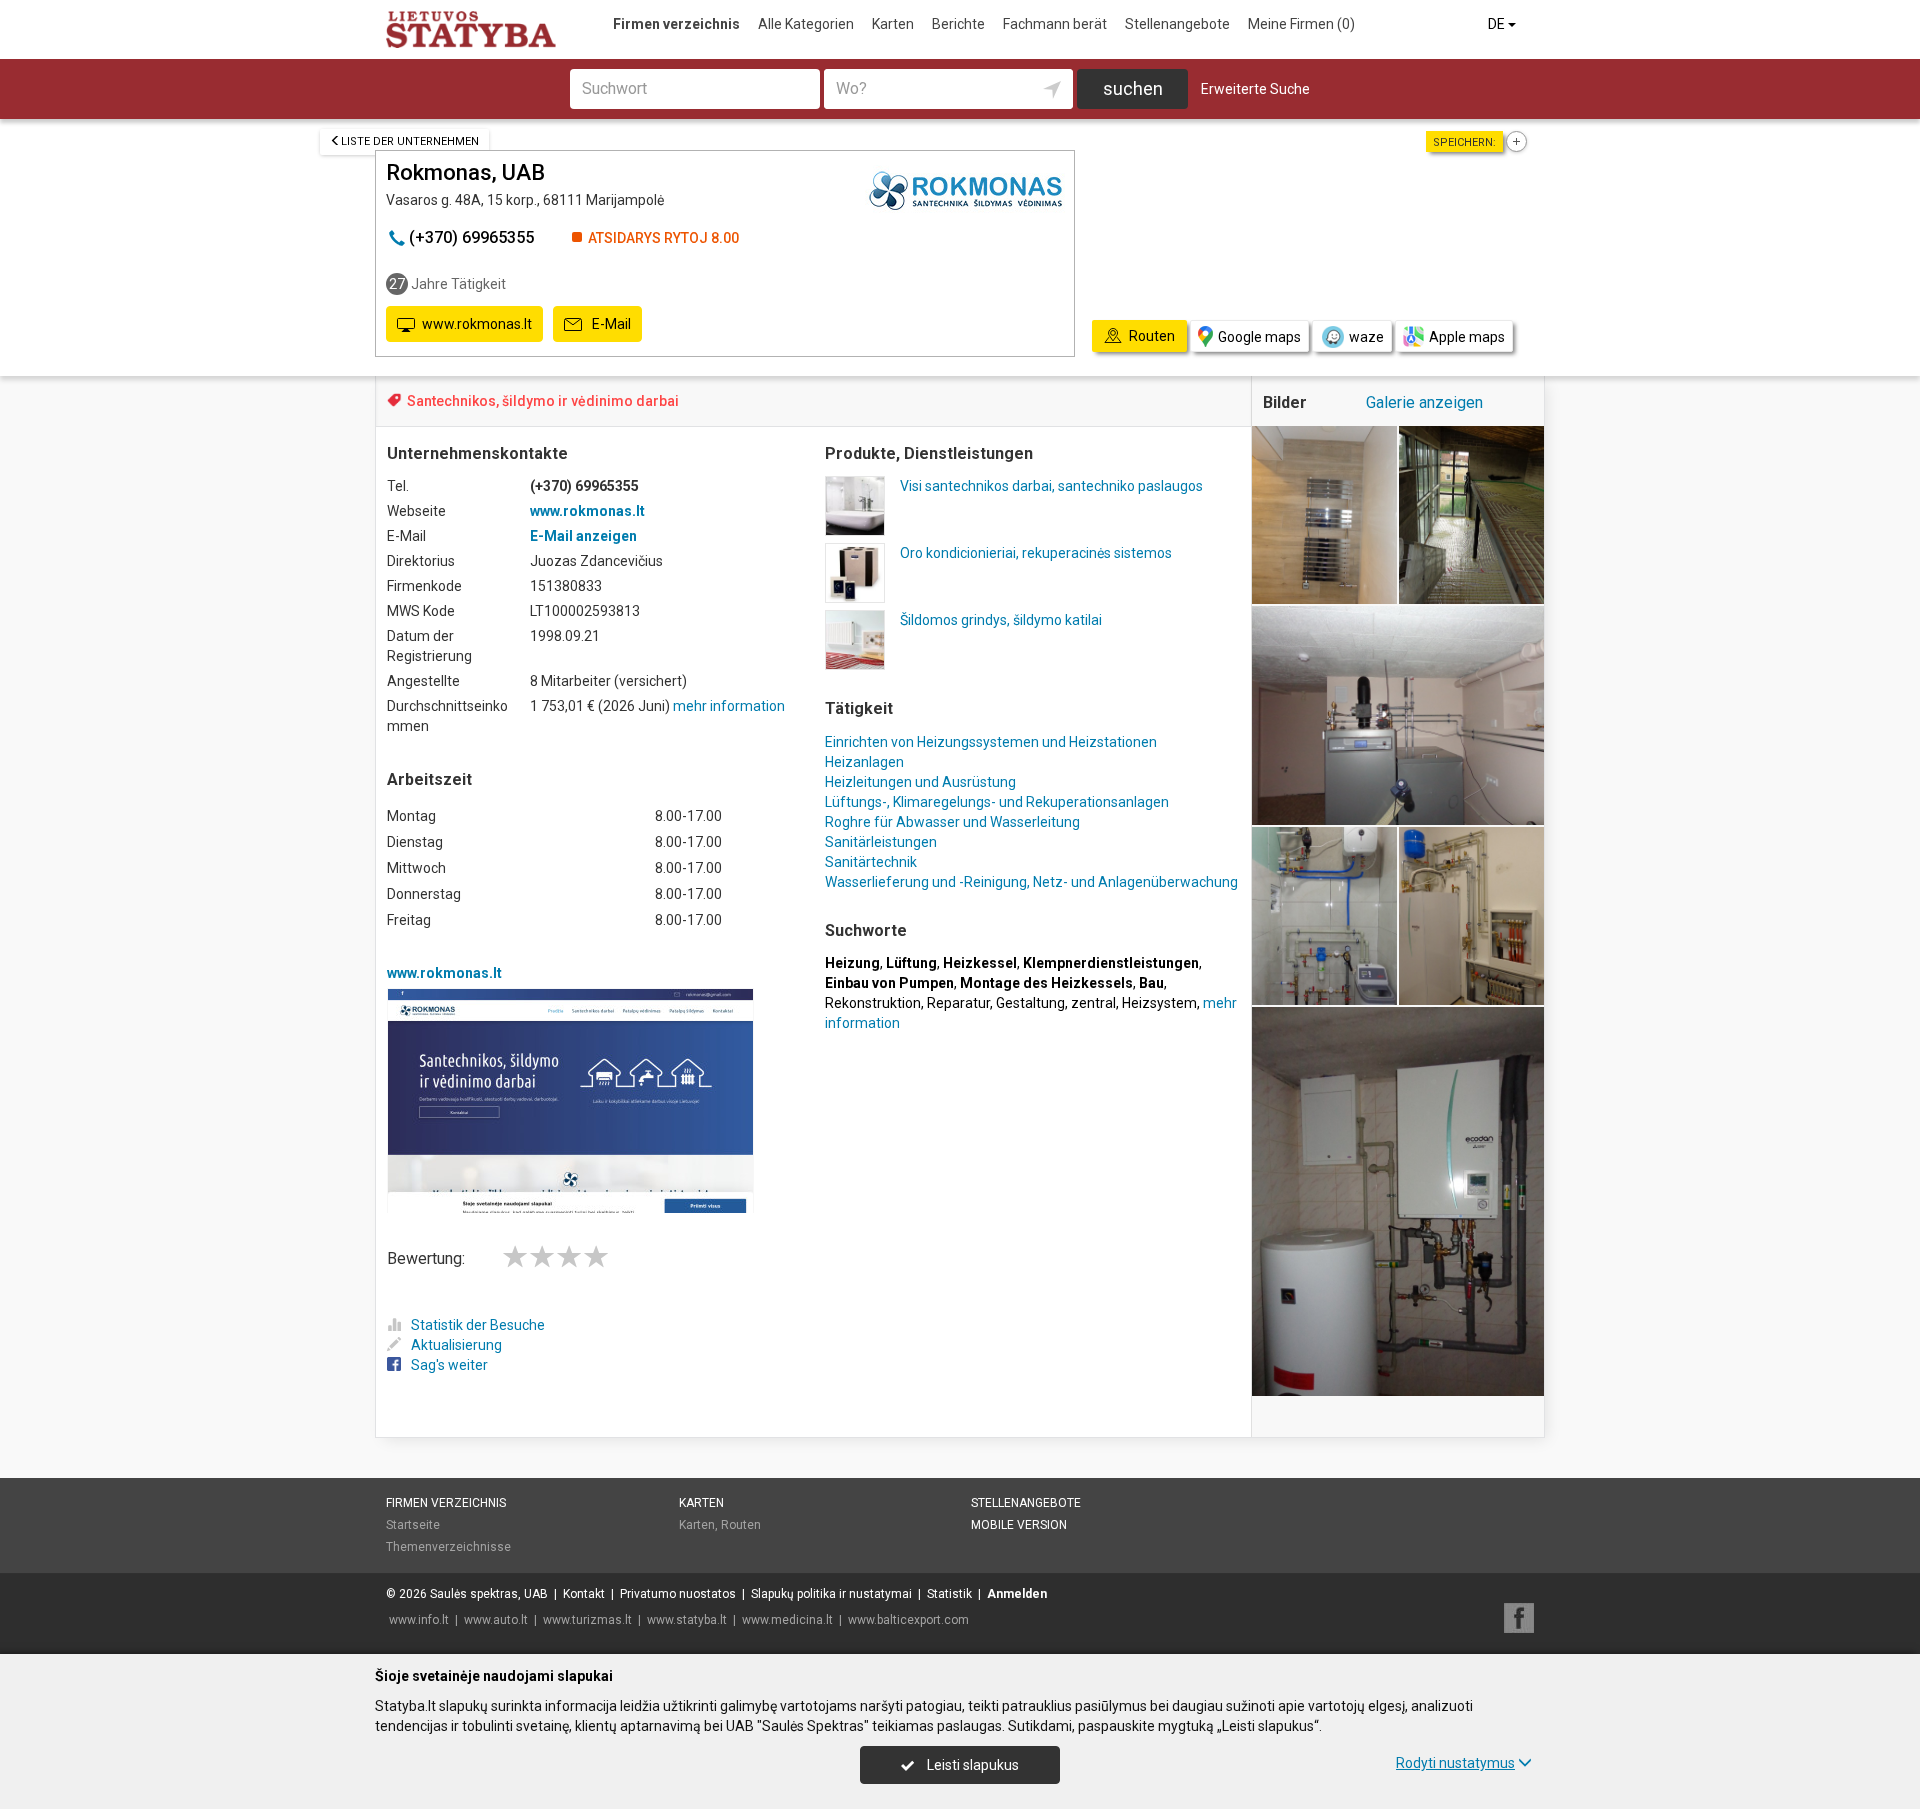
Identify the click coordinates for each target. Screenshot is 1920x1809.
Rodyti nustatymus (1455, 1763)
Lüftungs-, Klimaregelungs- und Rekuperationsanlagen (997, 802)
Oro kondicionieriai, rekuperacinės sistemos (1036, 553)
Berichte (958, 24)
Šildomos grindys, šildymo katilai (1001, 620)
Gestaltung (1030, 1003)
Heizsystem (1159, 1003)
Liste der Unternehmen (410, 141)
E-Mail (610, 324)
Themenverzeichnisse (448, 1547)
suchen (1133, 88)
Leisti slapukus (971, 1765)
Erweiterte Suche (1255, 89)
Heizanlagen (864, 762)
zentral (1093, 1003)
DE (1498, 24)
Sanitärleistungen (881, 842)
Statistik (949, 1594)
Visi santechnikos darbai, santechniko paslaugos (1051, 486)
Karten (893, 24)
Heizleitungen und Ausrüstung (920, 782)
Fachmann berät (1055, 24)
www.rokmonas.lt (477, 324)
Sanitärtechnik (871, 862)
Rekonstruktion (873, 1003)
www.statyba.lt (687, 1620)
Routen (741, 1525)
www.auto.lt (496, 1620)
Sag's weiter (449, 1365)
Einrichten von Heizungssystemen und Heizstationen (991, 742)
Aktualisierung (456, 1345)
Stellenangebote (1177, 24)
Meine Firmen (1301, 24)
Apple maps (1467, 337)
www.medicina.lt (787, 1620)
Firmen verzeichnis (676, 24)
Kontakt (584, 1594)
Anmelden (1017, 1594)
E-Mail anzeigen (583, 536)
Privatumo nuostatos (678, 1594)
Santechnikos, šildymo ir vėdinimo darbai (543, 401)
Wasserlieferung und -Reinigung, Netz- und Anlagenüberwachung (1031, 882)
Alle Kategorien (806, 24)
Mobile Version (1019, 1525)
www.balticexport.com (908, 1620)
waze (1366, 337)
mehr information (729, 706)
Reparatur (958, 1003)
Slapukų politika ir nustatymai (831, 1594)
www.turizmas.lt (587, 1620)
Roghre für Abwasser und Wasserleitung (952, 822)
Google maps (1259, 337)
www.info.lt (419, 1620)
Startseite (413, 1525)
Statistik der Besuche (478, 1325)
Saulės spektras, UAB (489, 1594)
